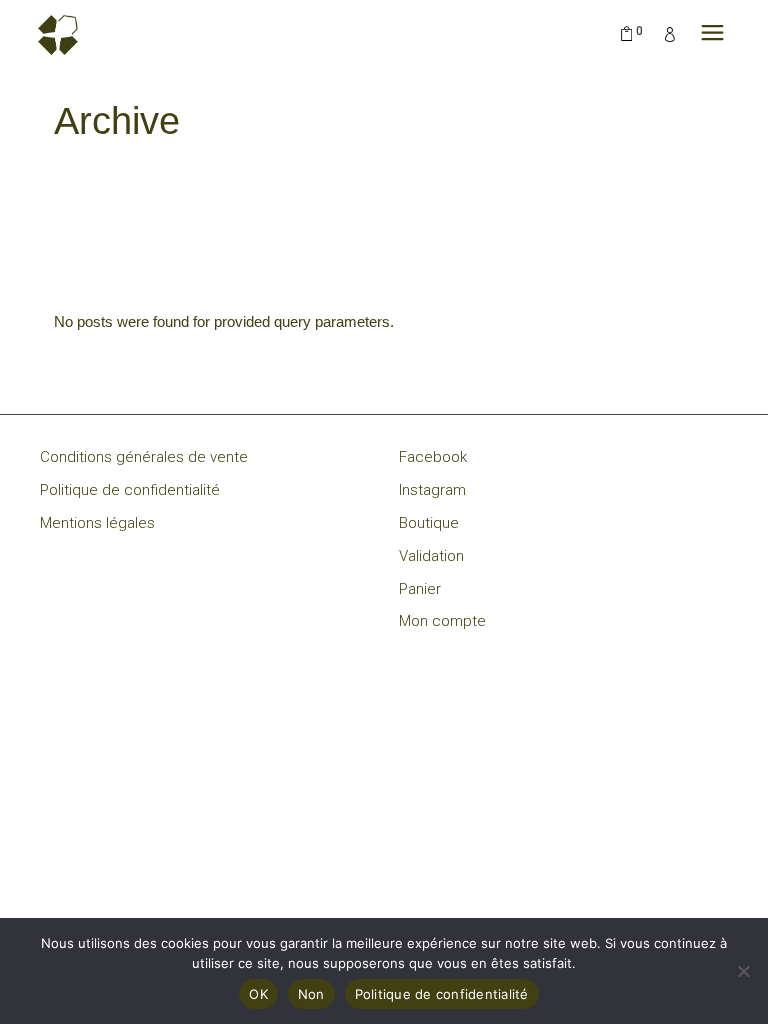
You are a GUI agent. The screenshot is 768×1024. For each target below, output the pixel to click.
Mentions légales (97, 523)
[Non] (743, 971)
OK (258, 994)
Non (311, 994)
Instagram (432, 490)
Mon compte (442, 621)
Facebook (433, 457)
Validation (431, 556)
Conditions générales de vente (144, 457)
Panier (420, 589)
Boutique (429, 523)
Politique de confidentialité (130, 490)
